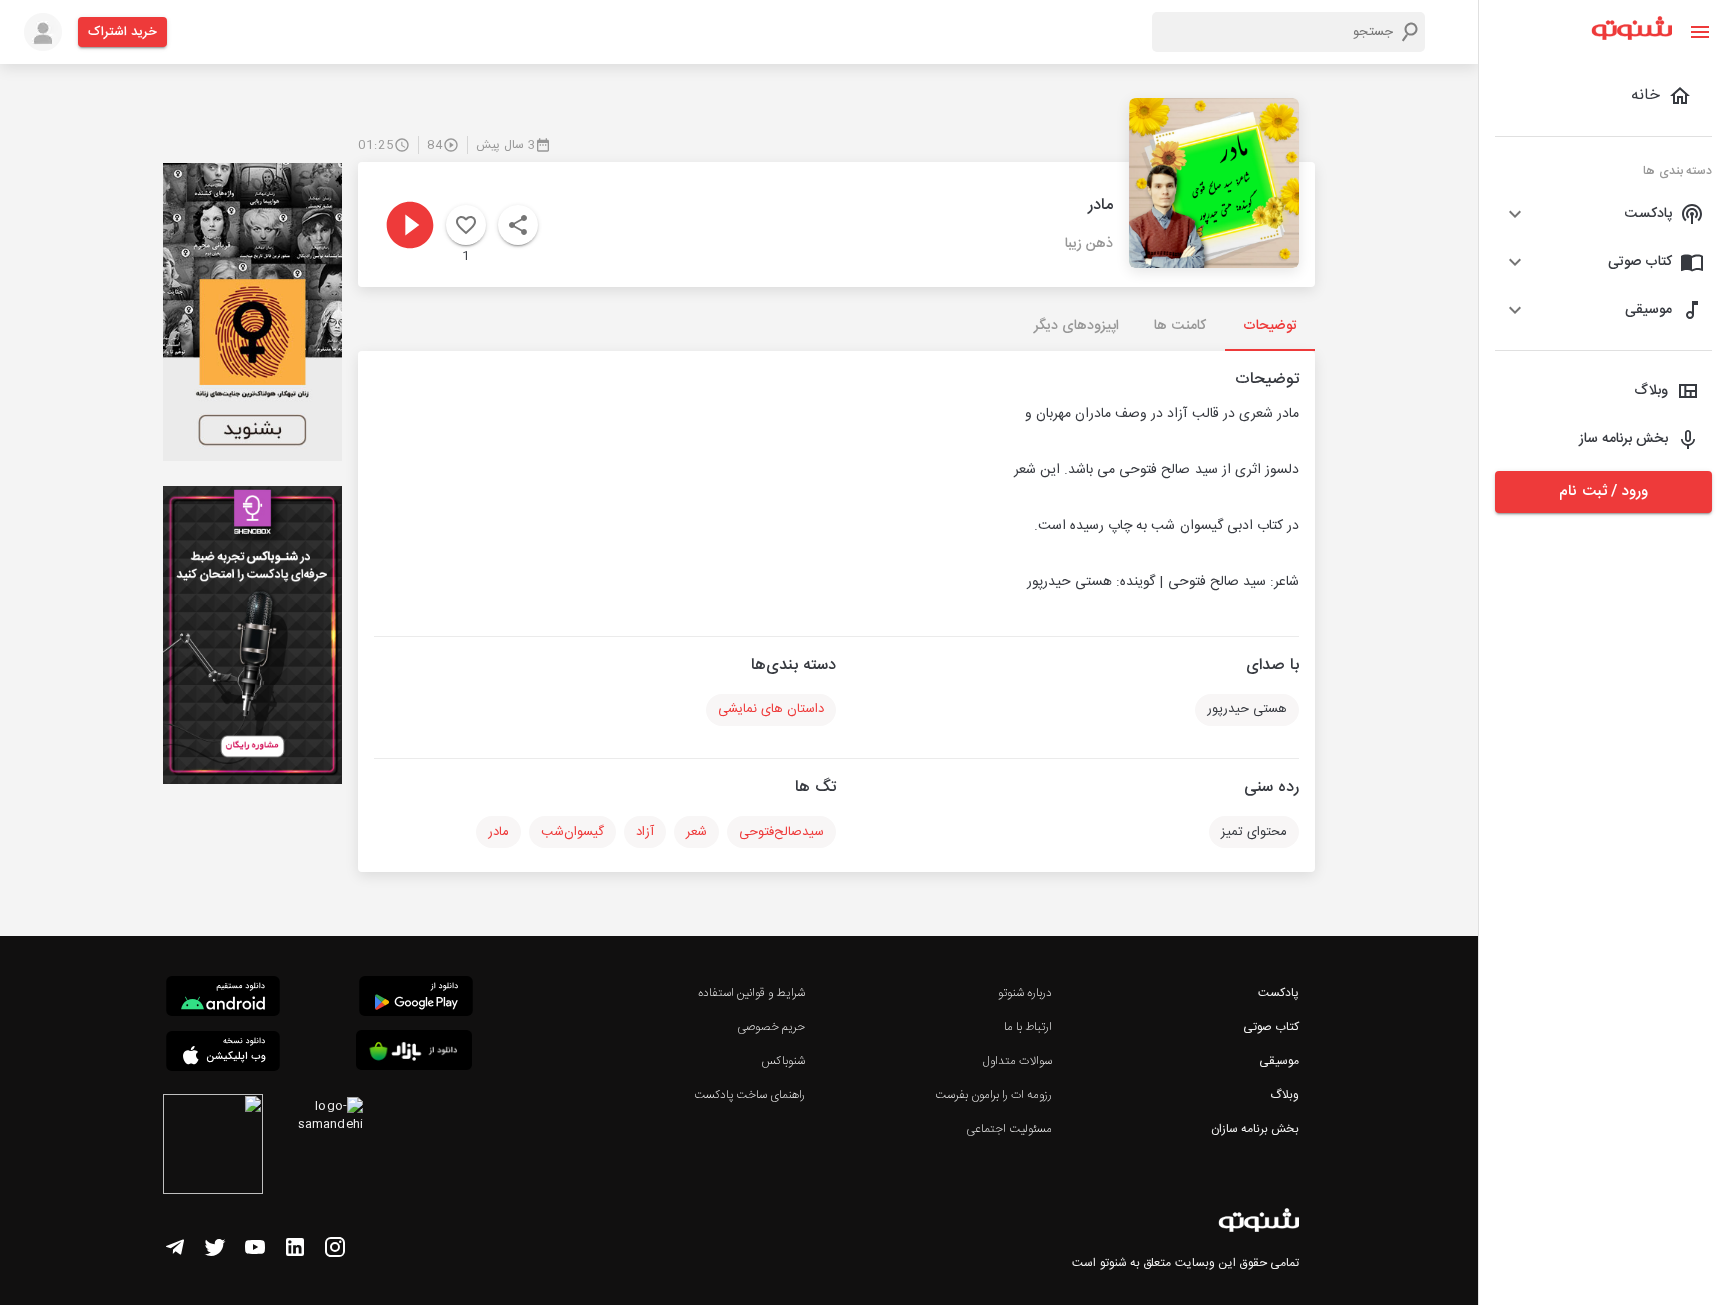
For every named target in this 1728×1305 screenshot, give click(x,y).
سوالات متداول (1017, 1061)
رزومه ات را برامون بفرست (994, 1095)
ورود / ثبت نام (1603, 491)
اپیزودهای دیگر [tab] (1076, 326)
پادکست (1278, 993)
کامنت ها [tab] (1179, 326)
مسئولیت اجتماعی (1009, 1129)
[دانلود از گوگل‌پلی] (416, 999)
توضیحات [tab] (1270, 326)
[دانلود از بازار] (414, 1053)
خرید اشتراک (122, 32)
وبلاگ (1284, 1095)
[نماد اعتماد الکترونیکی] (213, 1147)
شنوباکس (783, 1061)
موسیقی (1279, 1061)
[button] (1603, 214)
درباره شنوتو (1025, 993)
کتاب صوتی (1271, 1027)
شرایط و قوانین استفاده (751, 993)
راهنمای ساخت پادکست (749, 1095)
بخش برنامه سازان (1255, 1129)
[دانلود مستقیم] (223, 999)
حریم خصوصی (771, 1027)
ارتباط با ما (1028, 1027)
